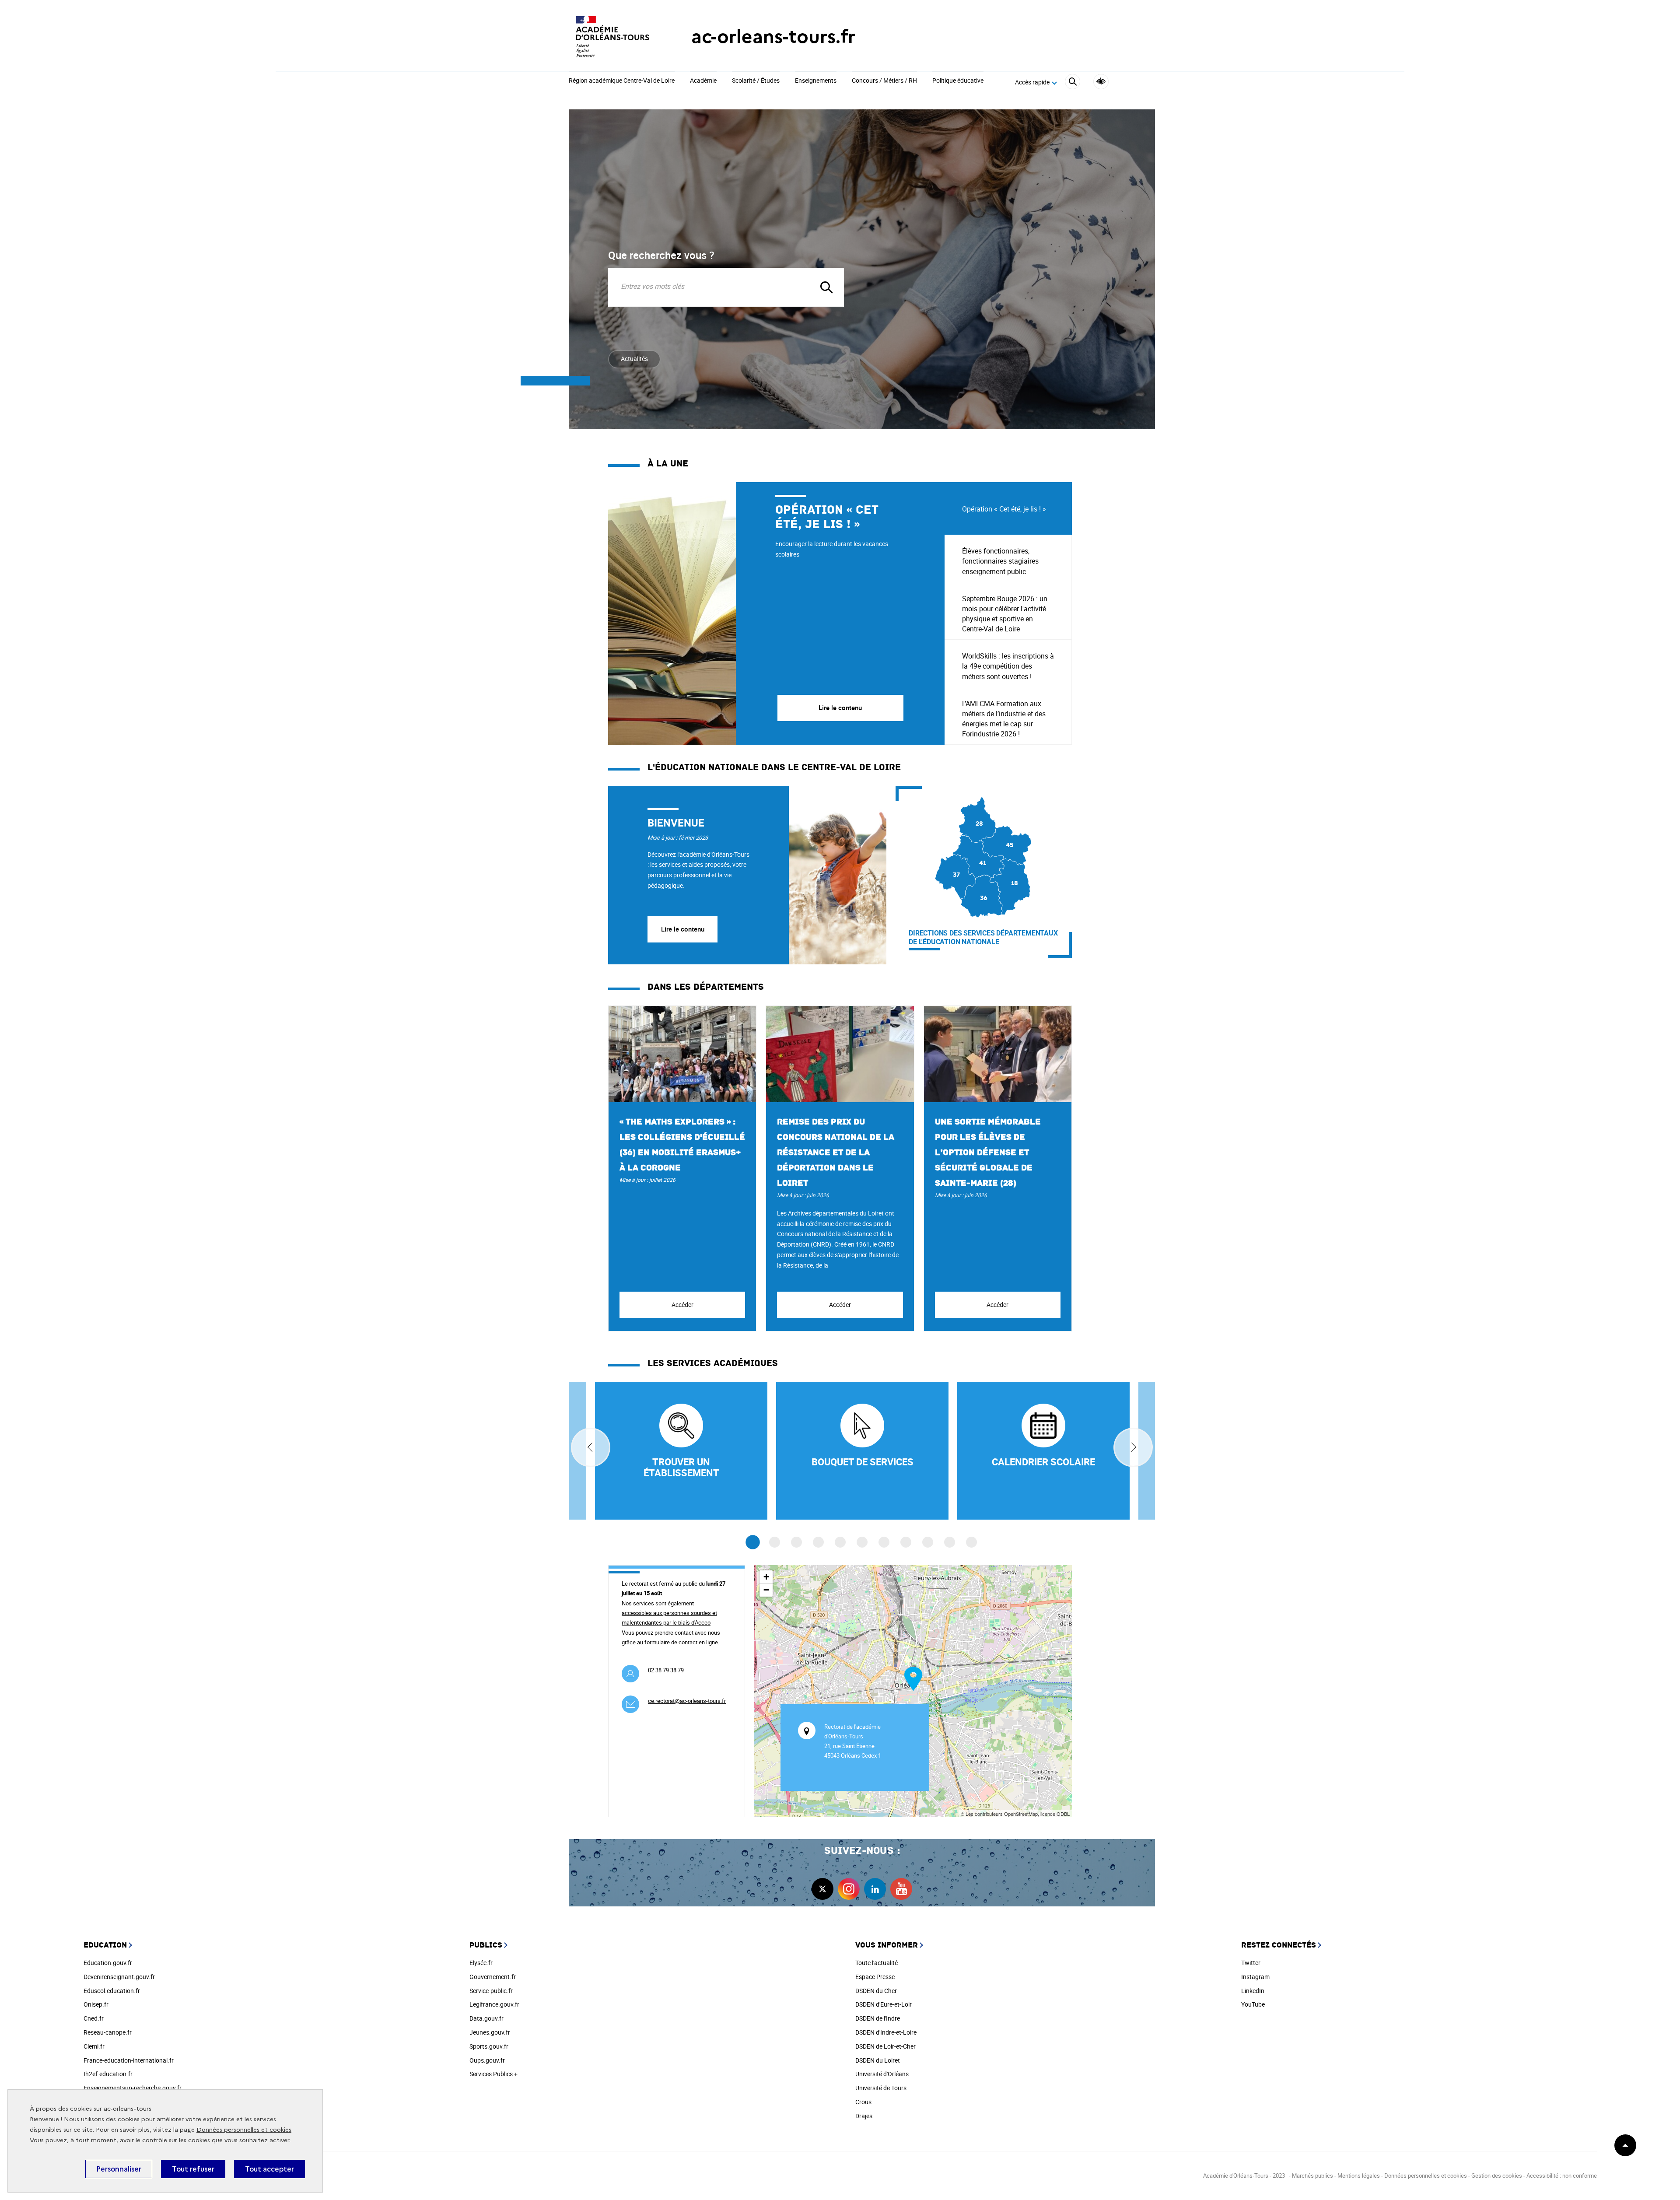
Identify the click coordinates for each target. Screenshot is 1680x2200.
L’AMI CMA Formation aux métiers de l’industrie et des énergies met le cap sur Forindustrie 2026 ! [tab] (1004, 719)
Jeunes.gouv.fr (490, 2032)
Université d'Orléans (882, 2074)
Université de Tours (881, 2088)
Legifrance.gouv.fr (494, 2004)
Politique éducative (958, 81)
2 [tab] (775, 1542)
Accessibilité (1101, 82)
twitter (822, 1889)
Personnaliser (119, 2169)
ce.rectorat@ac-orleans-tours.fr (687, 1701)
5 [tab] (840, 1542)
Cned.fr (94, 2018)
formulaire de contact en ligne (681, 1642)
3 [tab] (796, 1542)
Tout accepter (269, 2169)
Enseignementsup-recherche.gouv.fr (133, 2088)
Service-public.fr (491, 1991)
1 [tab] (753, 1543)
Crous (863, 2102)
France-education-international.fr (129, 2060)
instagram (849, 1889)
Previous (591, 1447)
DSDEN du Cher (876, 1991)
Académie (703, 81)
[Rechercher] (1073, 83)
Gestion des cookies (1497, 2175)
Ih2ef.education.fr (108, 2074)
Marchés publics (1312, 2175)
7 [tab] (884, 1542)
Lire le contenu (683, 929)
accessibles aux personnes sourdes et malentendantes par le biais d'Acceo (669, 1618)
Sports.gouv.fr (489, 2046)
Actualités (634, 359)
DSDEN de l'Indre (878, 2018)
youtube (901, 1889)
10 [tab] (950, 1542)
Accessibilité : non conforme (1562, 2175)
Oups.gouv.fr (487, 2060)
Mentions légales (1359, 2175)
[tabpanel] (776, 613)
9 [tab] (928, 1542)
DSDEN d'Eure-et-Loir (884, 2004)
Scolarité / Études (756, 81)
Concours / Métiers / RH (884, 81)
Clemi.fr (94, 2046)
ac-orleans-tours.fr (773, 37)
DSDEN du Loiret (878, 2060)
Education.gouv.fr (108, 1963)
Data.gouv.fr (486, 2018)
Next (1133, 1447)
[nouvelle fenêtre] (1043, 1451)
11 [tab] (971, 1542)
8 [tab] (906, 1542)
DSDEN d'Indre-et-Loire (886, 2032)
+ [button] (766, 1577)
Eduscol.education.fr (112, 1991)
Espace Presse (875, 1977)
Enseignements (816, 81)
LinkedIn (1253, 1991)
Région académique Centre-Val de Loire (622, 81)
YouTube (1253, 2004)
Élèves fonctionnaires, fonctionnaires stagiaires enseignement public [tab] (1000, 561)
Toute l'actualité (877, 1963)
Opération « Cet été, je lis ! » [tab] (1004, 509)
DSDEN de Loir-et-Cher (885, 2046)
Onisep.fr (96, 2004)
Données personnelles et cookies (244, 2130)
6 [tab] (862, 1542)
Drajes (864, 2116)
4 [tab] (818, 1542)
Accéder (682, 1305)
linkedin (875, 1889)
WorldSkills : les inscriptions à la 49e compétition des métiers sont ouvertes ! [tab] (1008, 666)
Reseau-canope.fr (108, 2032)
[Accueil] (612, 37)
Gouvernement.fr (493, 1977)
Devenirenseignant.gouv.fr (119, 1977)
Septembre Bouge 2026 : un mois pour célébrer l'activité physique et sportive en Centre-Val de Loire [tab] (1005, 614)
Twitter (1251, 1963)
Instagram (1255, 1977)
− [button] (766, 1590)
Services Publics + (493, 2074)
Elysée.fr (481, 1963)
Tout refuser (193, 2169)
